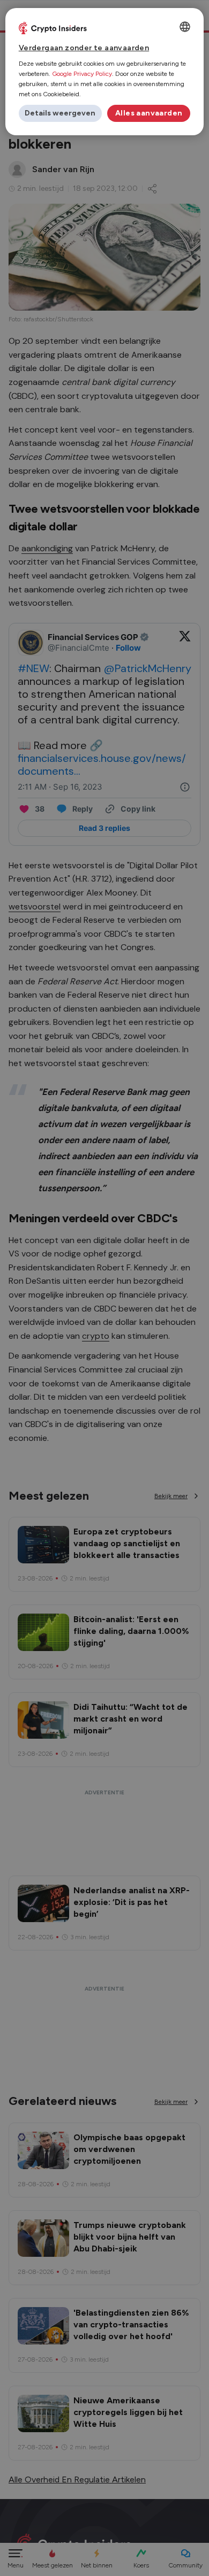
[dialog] (105, 72)
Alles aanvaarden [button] (149, 113)
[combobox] (185, 27)
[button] (60, 113)
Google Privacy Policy (82, 74)
